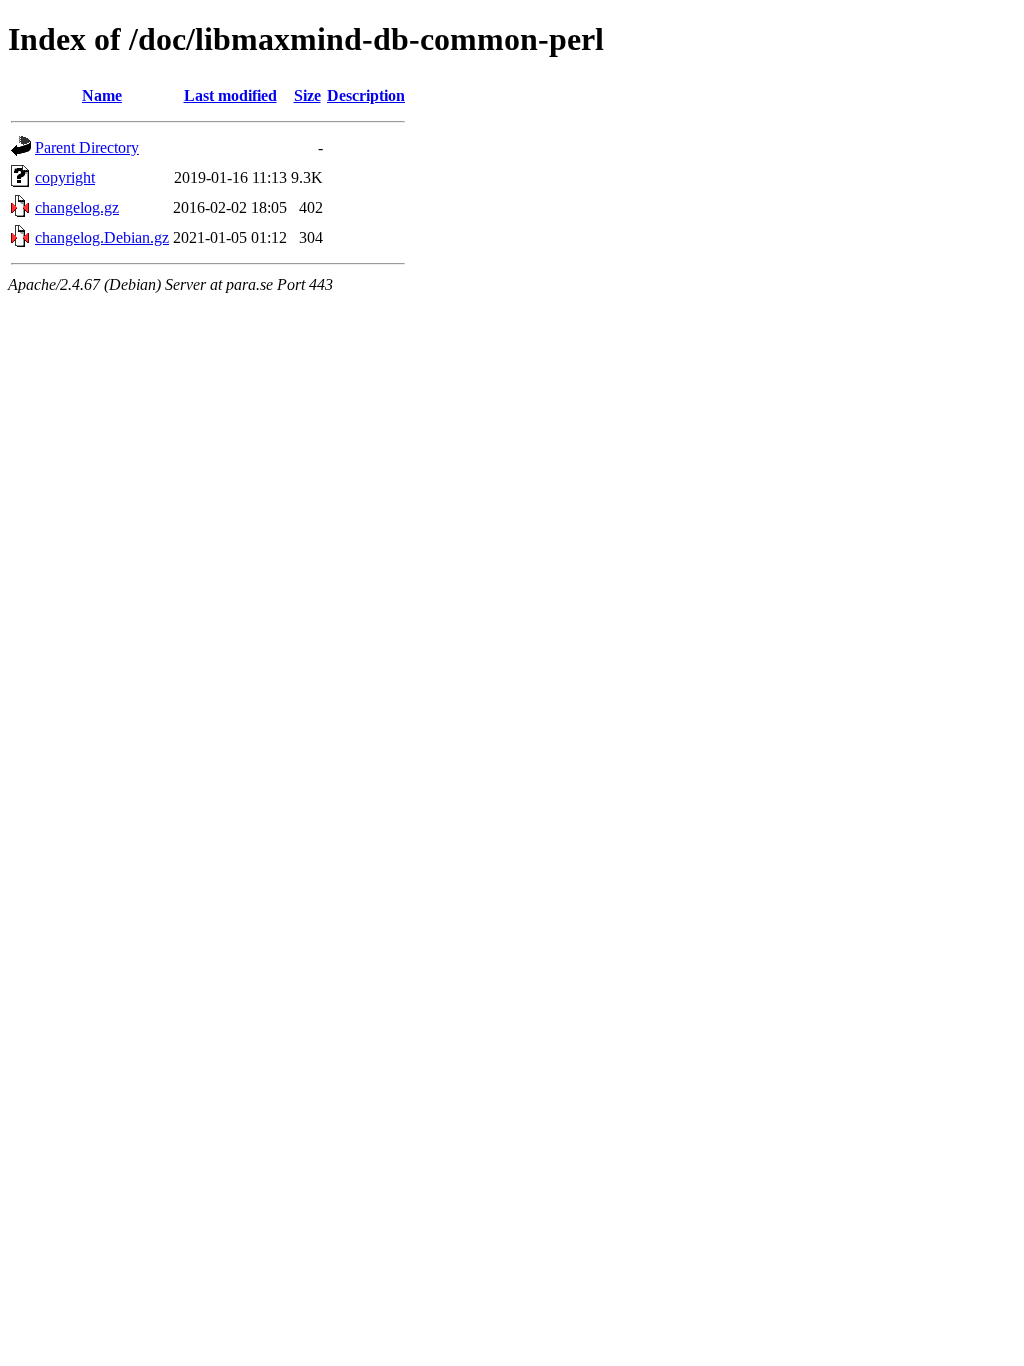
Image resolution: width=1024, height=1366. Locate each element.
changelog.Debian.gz (102, 237)
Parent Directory (87, 147)
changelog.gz (77, 207)
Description (366, 95)
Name (102, 95)
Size (307, 95)
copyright (65, 177)
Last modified (230, 95)
